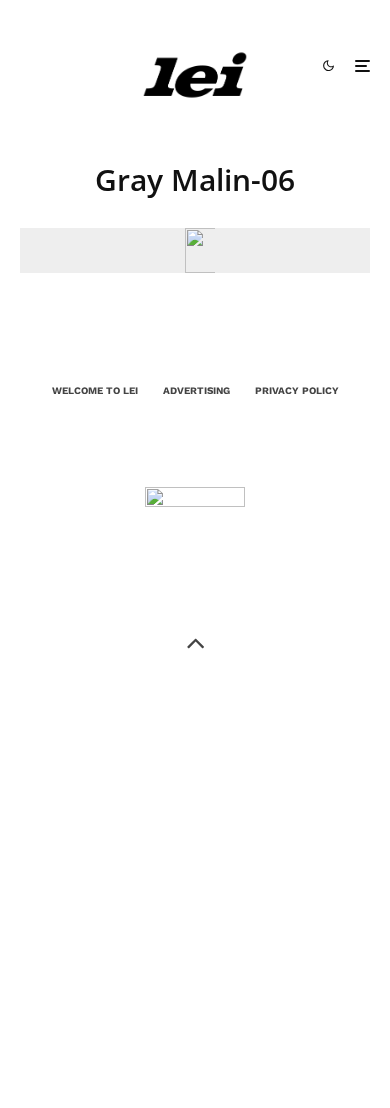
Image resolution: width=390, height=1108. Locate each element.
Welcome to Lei (95, 390)
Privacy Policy (297, 390)
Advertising (196, 390)
